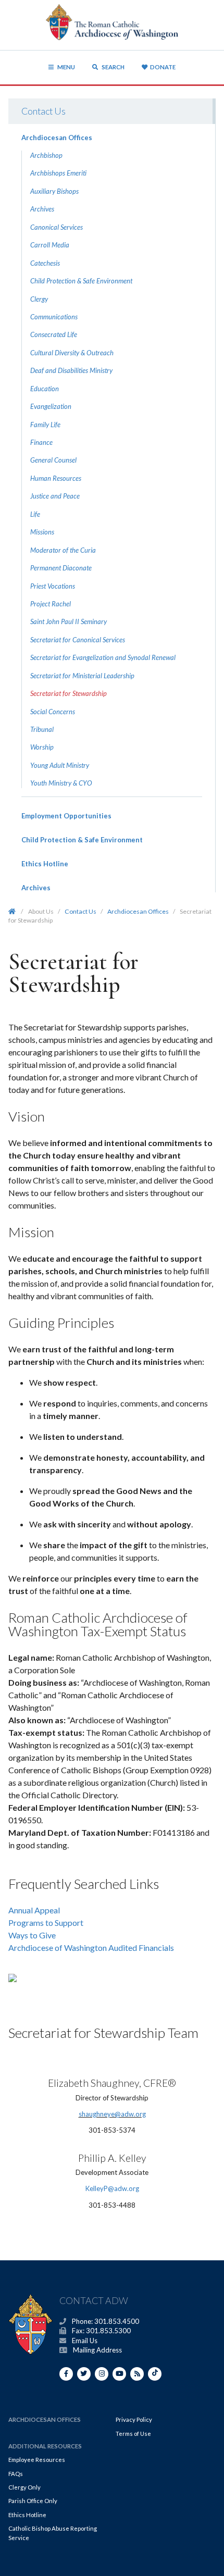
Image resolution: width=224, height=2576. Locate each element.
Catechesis (45, 263)
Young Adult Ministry (60, 765)
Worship (42, 747)
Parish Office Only (33, 2501)
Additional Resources (45, 2446)
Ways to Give (32, 1935)
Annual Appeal (34, 1910)
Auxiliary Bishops (54, 191)
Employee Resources (37, 2460)
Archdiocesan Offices (57, 138)
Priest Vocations (53, 586)
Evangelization (51, 406)
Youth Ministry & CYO (61, 783)
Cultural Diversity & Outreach (72, 353)
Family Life (45, 425)
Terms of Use (133, 2434)
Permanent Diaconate (61, 568)
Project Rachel (51, 604)
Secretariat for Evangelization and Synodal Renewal (103, 657)
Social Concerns (53, 712)
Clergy (39, 299)
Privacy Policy (134, 2419)
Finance (41, 442)
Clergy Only (24, 2487)
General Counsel (53, 460)
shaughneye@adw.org (112, 2114)
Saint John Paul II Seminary (69, 621)
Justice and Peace (55, 496)
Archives (42, 209)
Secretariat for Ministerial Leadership (82, 676)
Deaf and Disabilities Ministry (71, 370)
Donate (163, 67)
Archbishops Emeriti (58, 173)
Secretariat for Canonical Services (78, 640)
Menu (66, 67)
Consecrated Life (54, 334)
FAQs (16, 2474)
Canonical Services (57, 227)
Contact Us (43, 111)
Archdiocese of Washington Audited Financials (91, 1947)
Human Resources (56, 478)
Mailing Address (97, 2350)
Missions (42, 532)
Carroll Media (50, 245)
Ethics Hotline (45, 864)
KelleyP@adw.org (112, 2188)
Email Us (85, 2341)
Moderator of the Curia (63, 550)
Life (35, 514)
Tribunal (42, 729)
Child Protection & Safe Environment (81, 281)
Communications (54, 317)
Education (45, 389)
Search (113, 67)
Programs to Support (46, 1922)
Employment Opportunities (66, 816)
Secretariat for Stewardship (69, 693)
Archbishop (46, 155)
